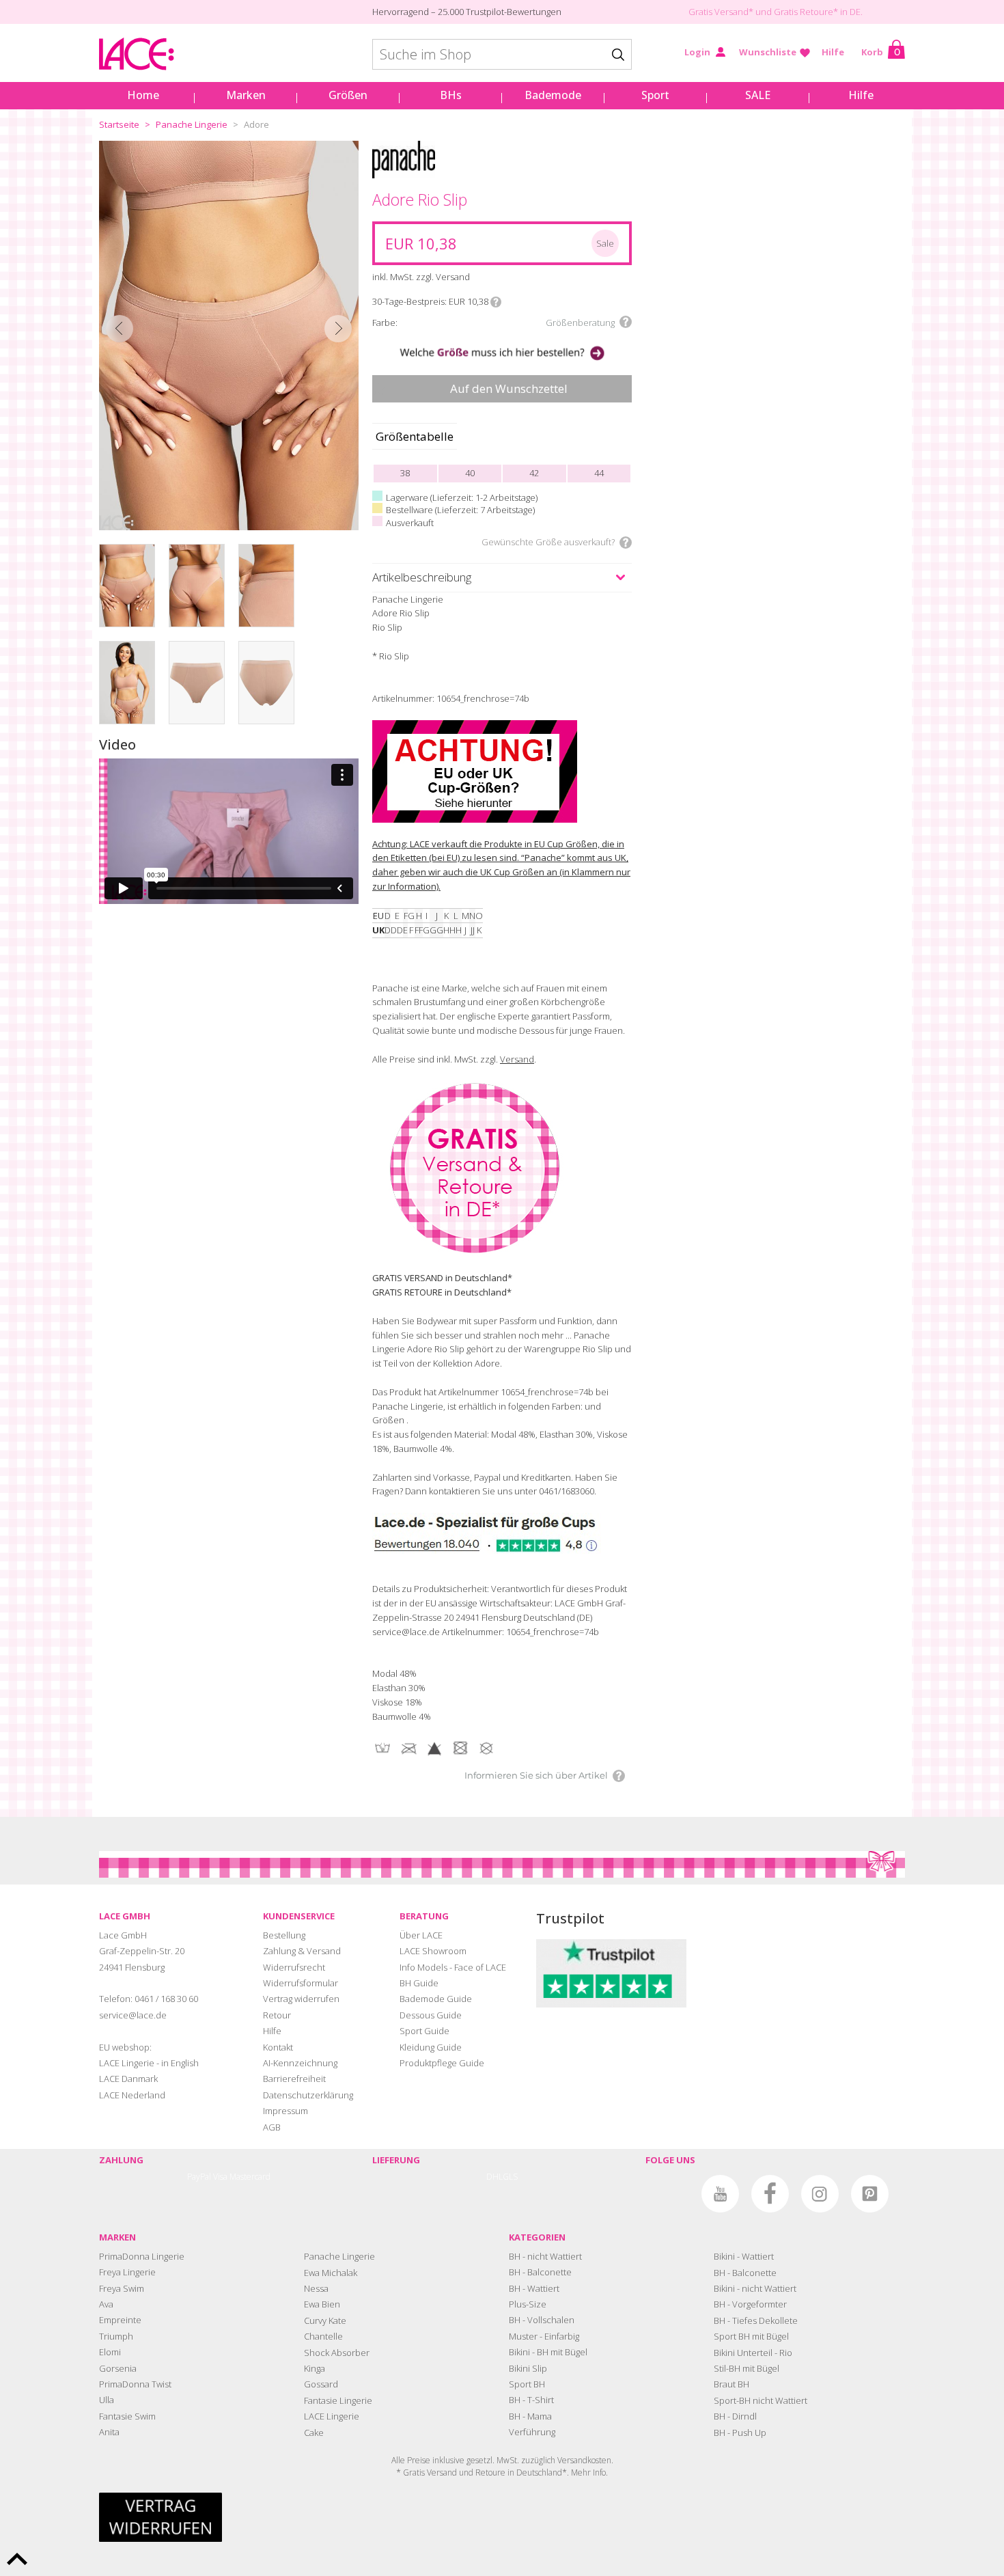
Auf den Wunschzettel (509, 388)
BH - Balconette (540, 2272)
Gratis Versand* (721, 12)
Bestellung (284, 1935)
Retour (277, 2015)
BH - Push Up (740, 2433)
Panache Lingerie (192, 124)
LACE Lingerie (332, 2416)
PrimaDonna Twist (135, 2384)
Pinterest (870, 2194)
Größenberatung (580, 323)
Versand (517, 1059)
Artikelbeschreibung (422, 577)
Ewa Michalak (331, 2273)
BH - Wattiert (534, 2288)
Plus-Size (528, 2304)
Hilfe (833, 52)
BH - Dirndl (735, 2416)
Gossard (321, 2384)
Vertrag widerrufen (301, 1999)
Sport (655, 95)
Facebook (770, 2194)
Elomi (110, 2352)
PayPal (199, 2177)
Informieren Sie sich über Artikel (536, 1775)
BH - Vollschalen (542, 2320)
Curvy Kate (325, 2320)
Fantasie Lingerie (338, 2400)
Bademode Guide (436, 1999)
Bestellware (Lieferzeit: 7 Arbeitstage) (460, 510)
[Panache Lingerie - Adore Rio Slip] (229, 335)
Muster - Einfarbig (544, 2336)
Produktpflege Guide (442, 2063)
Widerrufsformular (301, 1983)
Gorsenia (118, 2368)
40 (470, 473)
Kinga (315, 2368)
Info (496, 302)
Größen (348, 95)
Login (697, 52)
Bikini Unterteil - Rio (753, 2353)
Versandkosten (584, 2460)
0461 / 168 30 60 (166, 1999)
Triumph (116, 2336)
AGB (272, 2127)
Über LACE (421, 1935)
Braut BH (731, 2384)
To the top (17, 2559)
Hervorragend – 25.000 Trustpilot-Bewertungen (467, 12)
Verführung (532, 2432)
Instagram (820, 2194)
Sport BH (527, 2384)
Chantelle (323, 2336)
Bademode (553, 95)
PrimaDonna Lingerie (142, 2256)
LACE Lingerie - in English (149, 2063)
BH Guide (419, 1983)
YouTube (720, 2194)
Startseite (119, 124)
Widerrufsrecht (294, 1967)
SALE (758, 95)
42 (534, 473)
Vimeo (670, 2194)
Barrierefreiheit (294, 2079)
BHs (451, 95)
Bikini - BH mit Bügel (548, 2352)
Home (143, 95)
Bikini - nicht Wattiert (755, 2288)
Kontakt (278, 2047)
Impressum (285, 2111)
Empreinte (120, 2320)
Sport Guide (424, 2031)
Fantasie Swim (127, 2416)
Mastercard (250, 2177)
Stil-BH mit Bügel (747, 2368)
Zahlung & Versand (302, 1951)
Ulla (107, 2400)
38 (405, 473)
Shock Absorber (337, 2353)
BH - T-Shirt (531, 2400)
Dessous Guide (431, 2015)
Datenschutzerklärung (308, 2095)
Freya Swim (122, 2288)
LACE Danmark (128, 2079)
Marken (246, 95)
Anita (109, 2432)
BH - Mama (530, 2416)
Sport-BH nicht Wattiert (761, 2400)
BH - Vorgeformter (750, 2304)
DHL (494, 2177)
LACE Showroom (433, 1951)
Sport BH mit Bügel (751, 2336)
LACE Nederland (132, 2095)
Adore (256, 124)
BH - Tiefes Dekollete (756, 2320)
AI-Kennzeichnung (300, 2063)
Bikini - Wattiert (744, 2256)
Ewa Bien (322, 2304)
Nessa (316, 2288)
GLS (510, 2177)
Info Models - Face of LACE (453, 1967)
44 (599, 473)
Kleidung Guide (431, 2047)
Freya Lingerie (127, 2272)
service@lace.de (133, 2015)
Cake (314, 2433)
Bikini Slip (528, 2368)
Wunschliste (768, 52)
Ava (106, 2304)
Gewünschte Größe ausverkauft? (548, 542)
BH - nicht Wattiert (545, 2256)
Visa (220, 2177)
